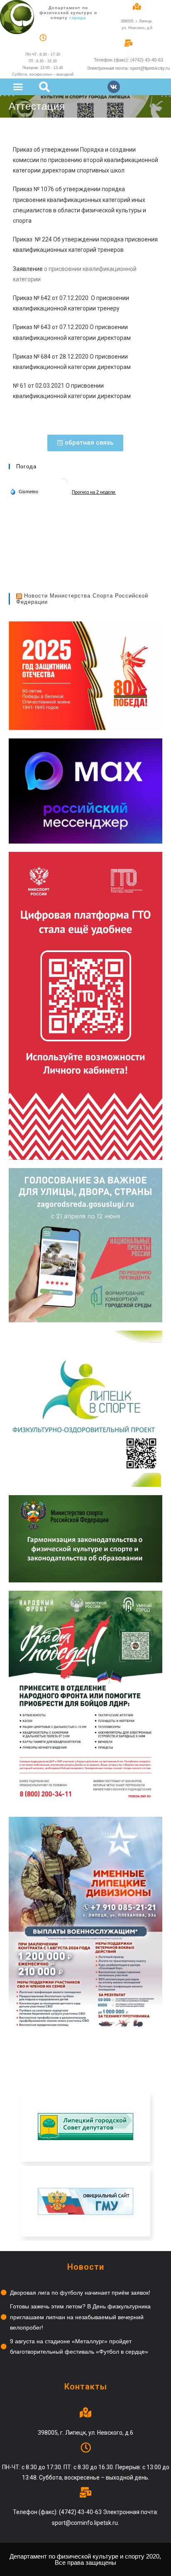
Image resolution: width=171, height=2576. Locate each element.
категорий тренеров (95, 250)
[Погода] (24, 491)
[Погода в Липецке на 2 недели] (94, 492)
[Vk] (114, 87)
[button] (18, 86)
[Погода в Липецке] (63, 482)
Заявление (28, 269)
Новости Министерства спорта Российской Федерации (82, 599)
